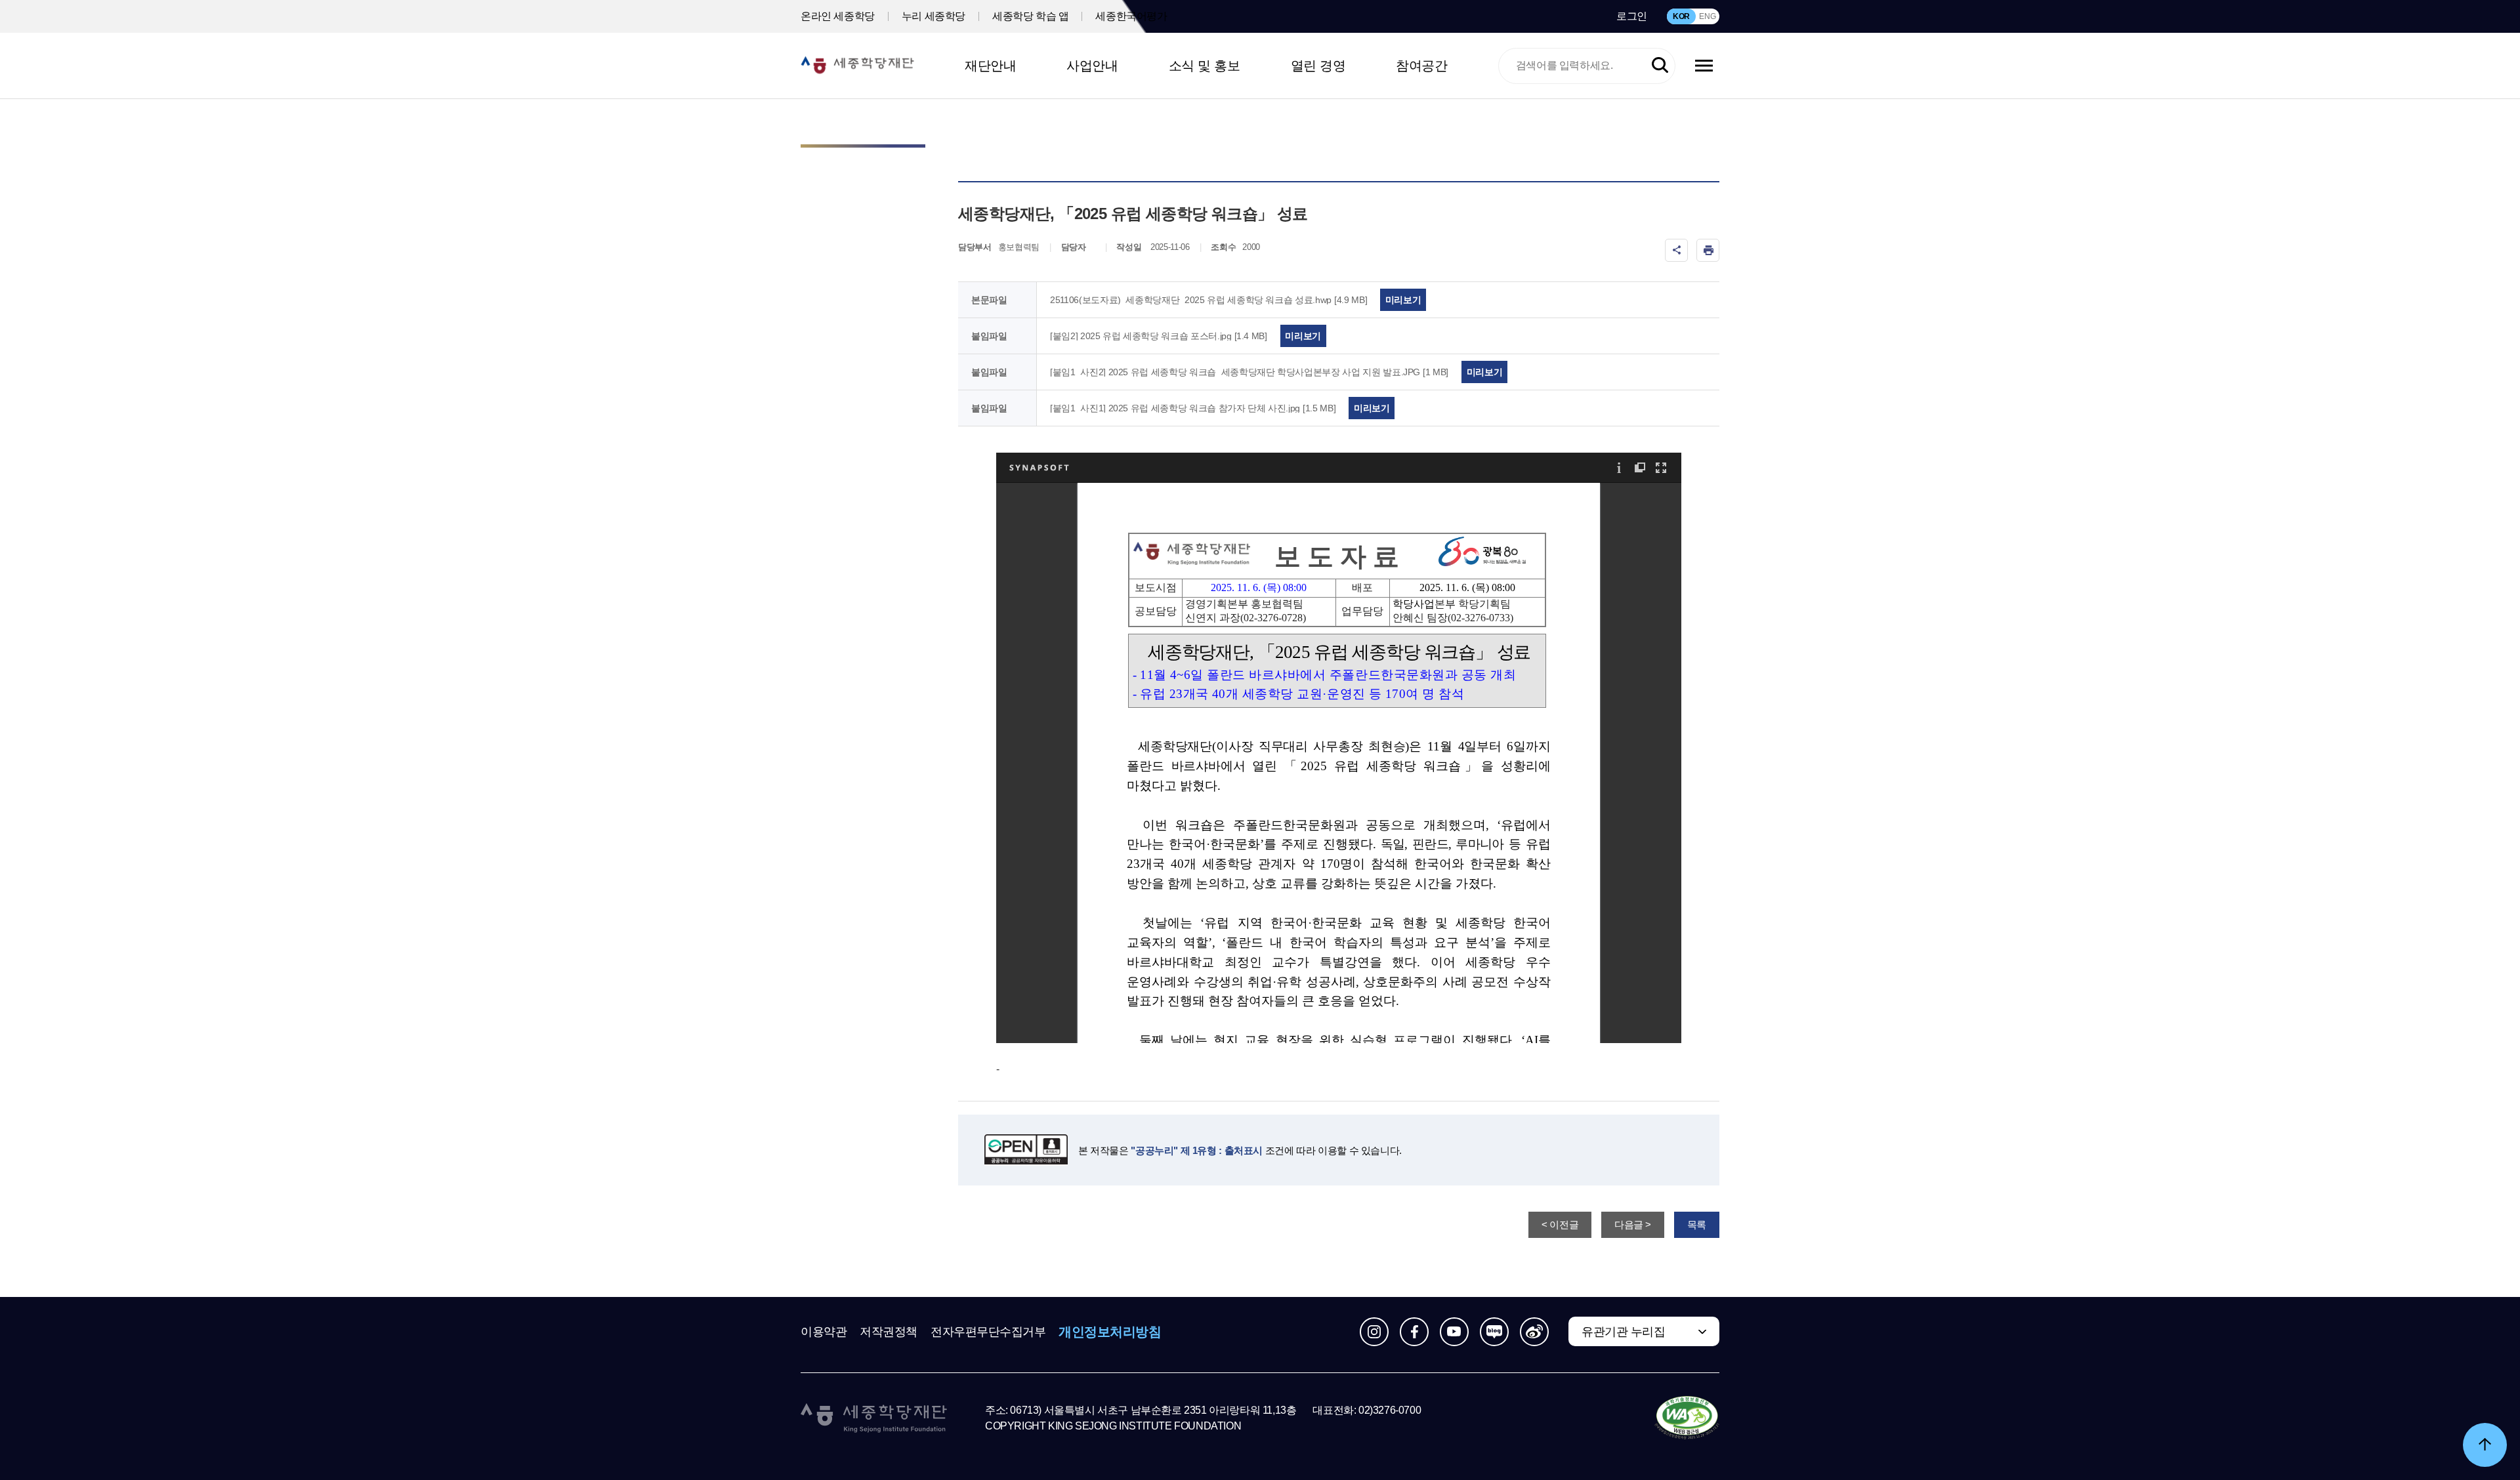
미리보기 (1403, 300)
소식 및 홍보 (1205, 66)
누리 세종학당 (934, 16)
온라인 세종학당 (838, 16)
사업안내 (1092, 66)
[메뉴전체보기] (1704, 66)
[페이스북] (1414, 1332)
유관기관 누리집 (1623, 1332)
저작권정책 (889, 1332)
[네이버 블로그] (1494, 1332)
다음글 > (1633, 1224)
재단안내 (990, 66)
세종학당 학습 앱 (1030, 16)
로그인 (1632, 16)
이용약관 (824, 1332)
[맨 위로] (2485, 1445)
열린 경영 (1318, 66)
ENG (1707, 16)
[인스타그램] (1374, 1332)
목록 (1697, 1224)
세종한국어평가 (1131, 16)
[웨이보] (1534, 1332)
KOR (1681, 16)
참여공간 (1421, 66)
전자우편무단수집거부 (988, 1332)
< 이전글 (1560, 1224)
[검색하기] (1660, 66)
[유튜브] (1454, 1332)
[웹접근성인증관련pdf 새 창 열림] (1687, 1418)
